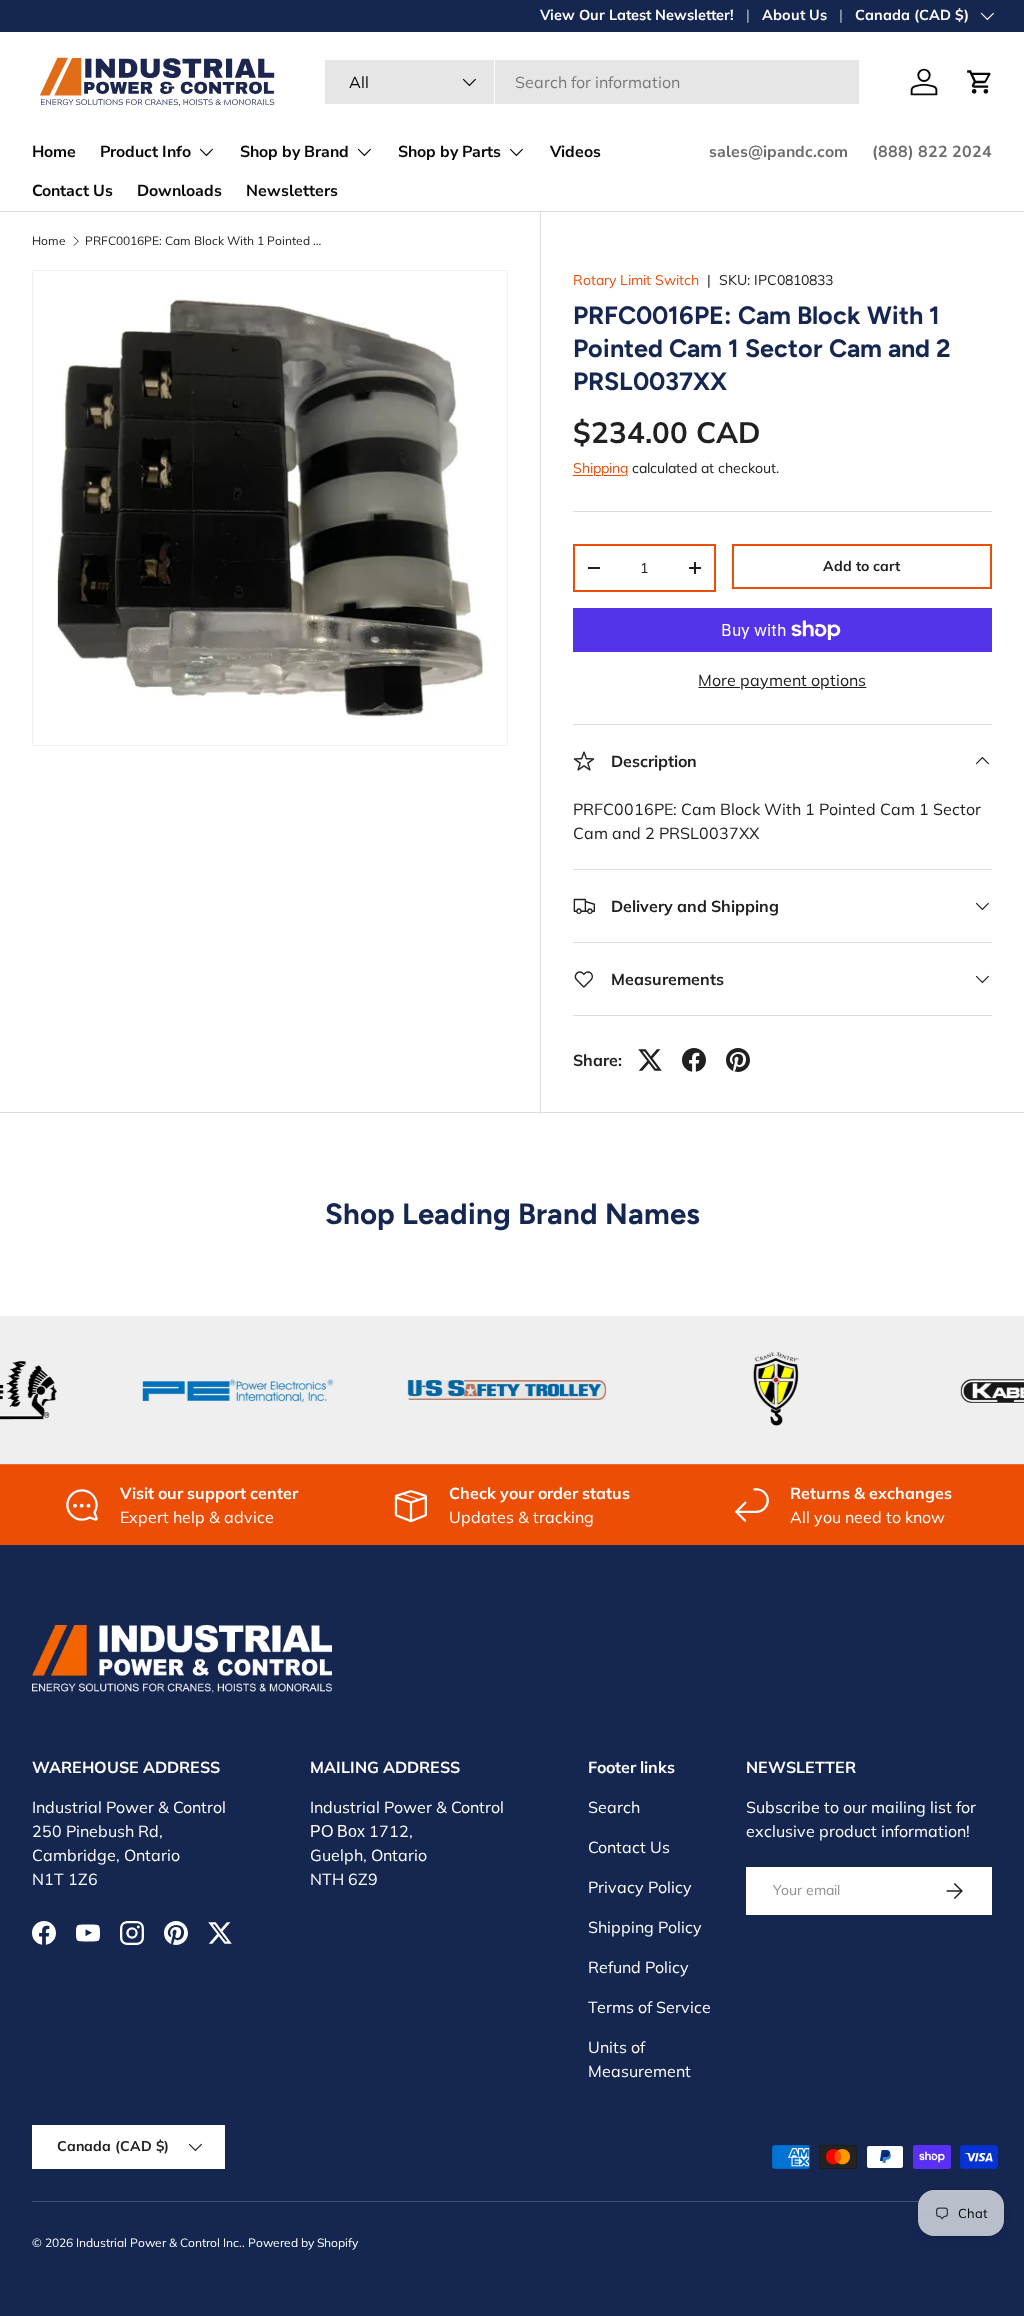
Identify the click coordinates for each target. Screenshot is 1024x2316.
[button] (980, 82)
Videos (575, 152)
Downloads (179, 191)
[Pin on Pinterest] (738, 1060)
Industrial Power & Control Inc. (159, 2242)
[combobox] (592, 82)
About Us (794, 15)
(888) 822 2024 (932, 152)
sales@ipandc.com (778, 152)
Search (614, 1807)
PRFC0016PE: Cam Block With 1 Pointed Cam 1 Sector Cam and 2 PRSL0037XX (205, 241)
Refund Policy (638, 1967)
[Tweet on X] (650, 1060)
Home (54, 152)
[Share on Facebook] (694, 1060)
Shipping (600, 468)
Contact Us (72, 191)
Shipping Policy (645, 1927)
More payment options (782, 680)
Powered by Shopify (303, 2242)
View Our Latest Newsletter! (637, 15)
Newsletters (292, 191)
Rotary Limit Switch (636, 280)
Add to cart (861, 566)
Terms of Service (649, 2007)
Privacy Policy (640, 1887)
